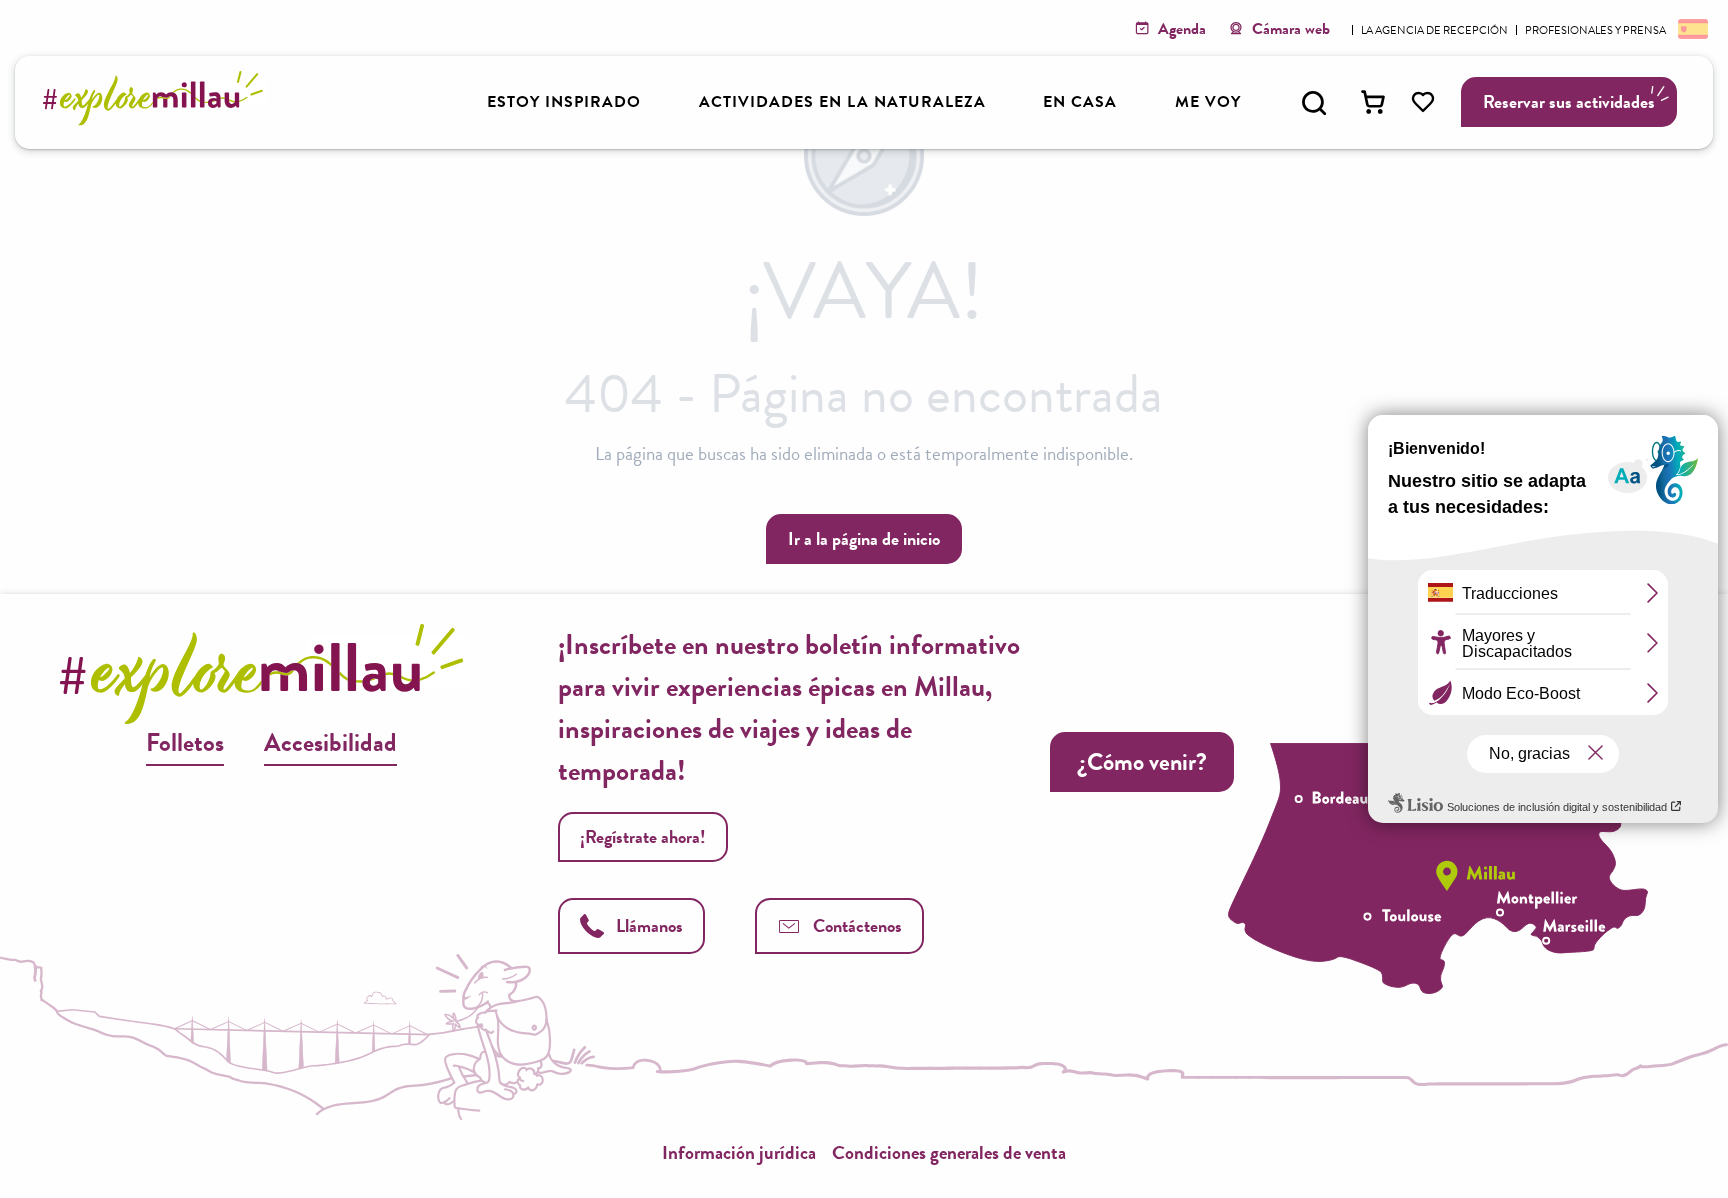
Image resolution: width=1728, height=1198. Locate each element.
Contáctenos (857, 925)
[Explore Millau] (158, 119)
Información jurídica (739, 1152)
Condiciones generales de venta (949, 1152)
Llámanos (649, 925)
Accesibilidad (330, 742)
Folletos (185, 742)
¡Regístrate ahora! (643, 836)
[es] (1691, 28)
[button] (1314, 103)
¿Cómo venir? (1142, 762)
